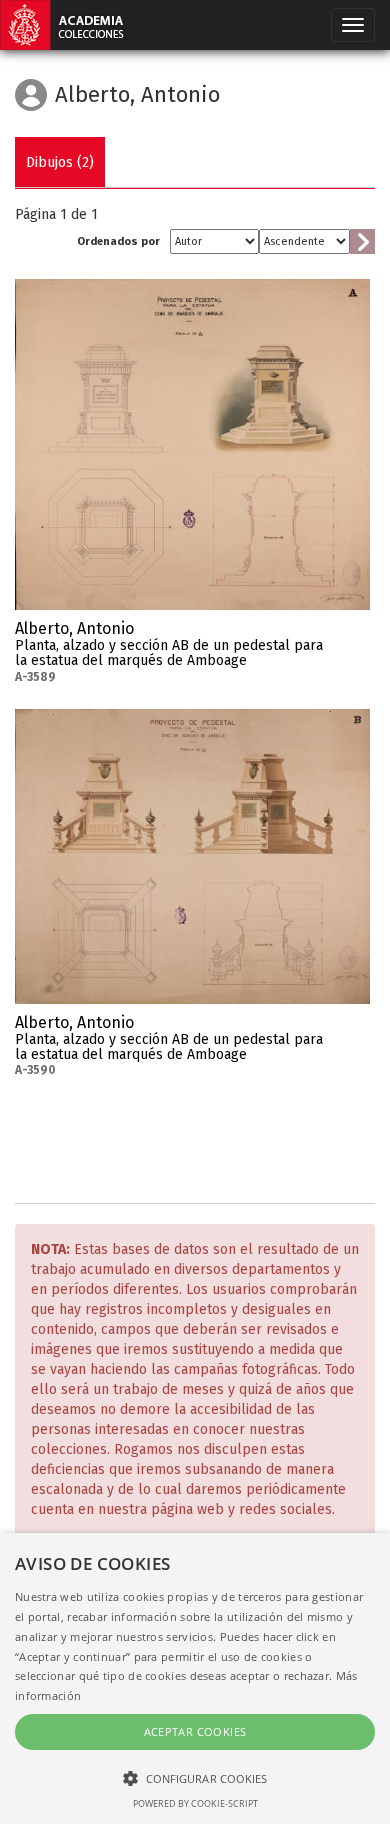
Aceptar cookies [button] (195, 1731)
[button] (195, 1777)
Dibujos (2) (60, 162)
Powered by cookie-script (195, 1803)
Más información (355, 635)
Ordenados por (118, 241)
